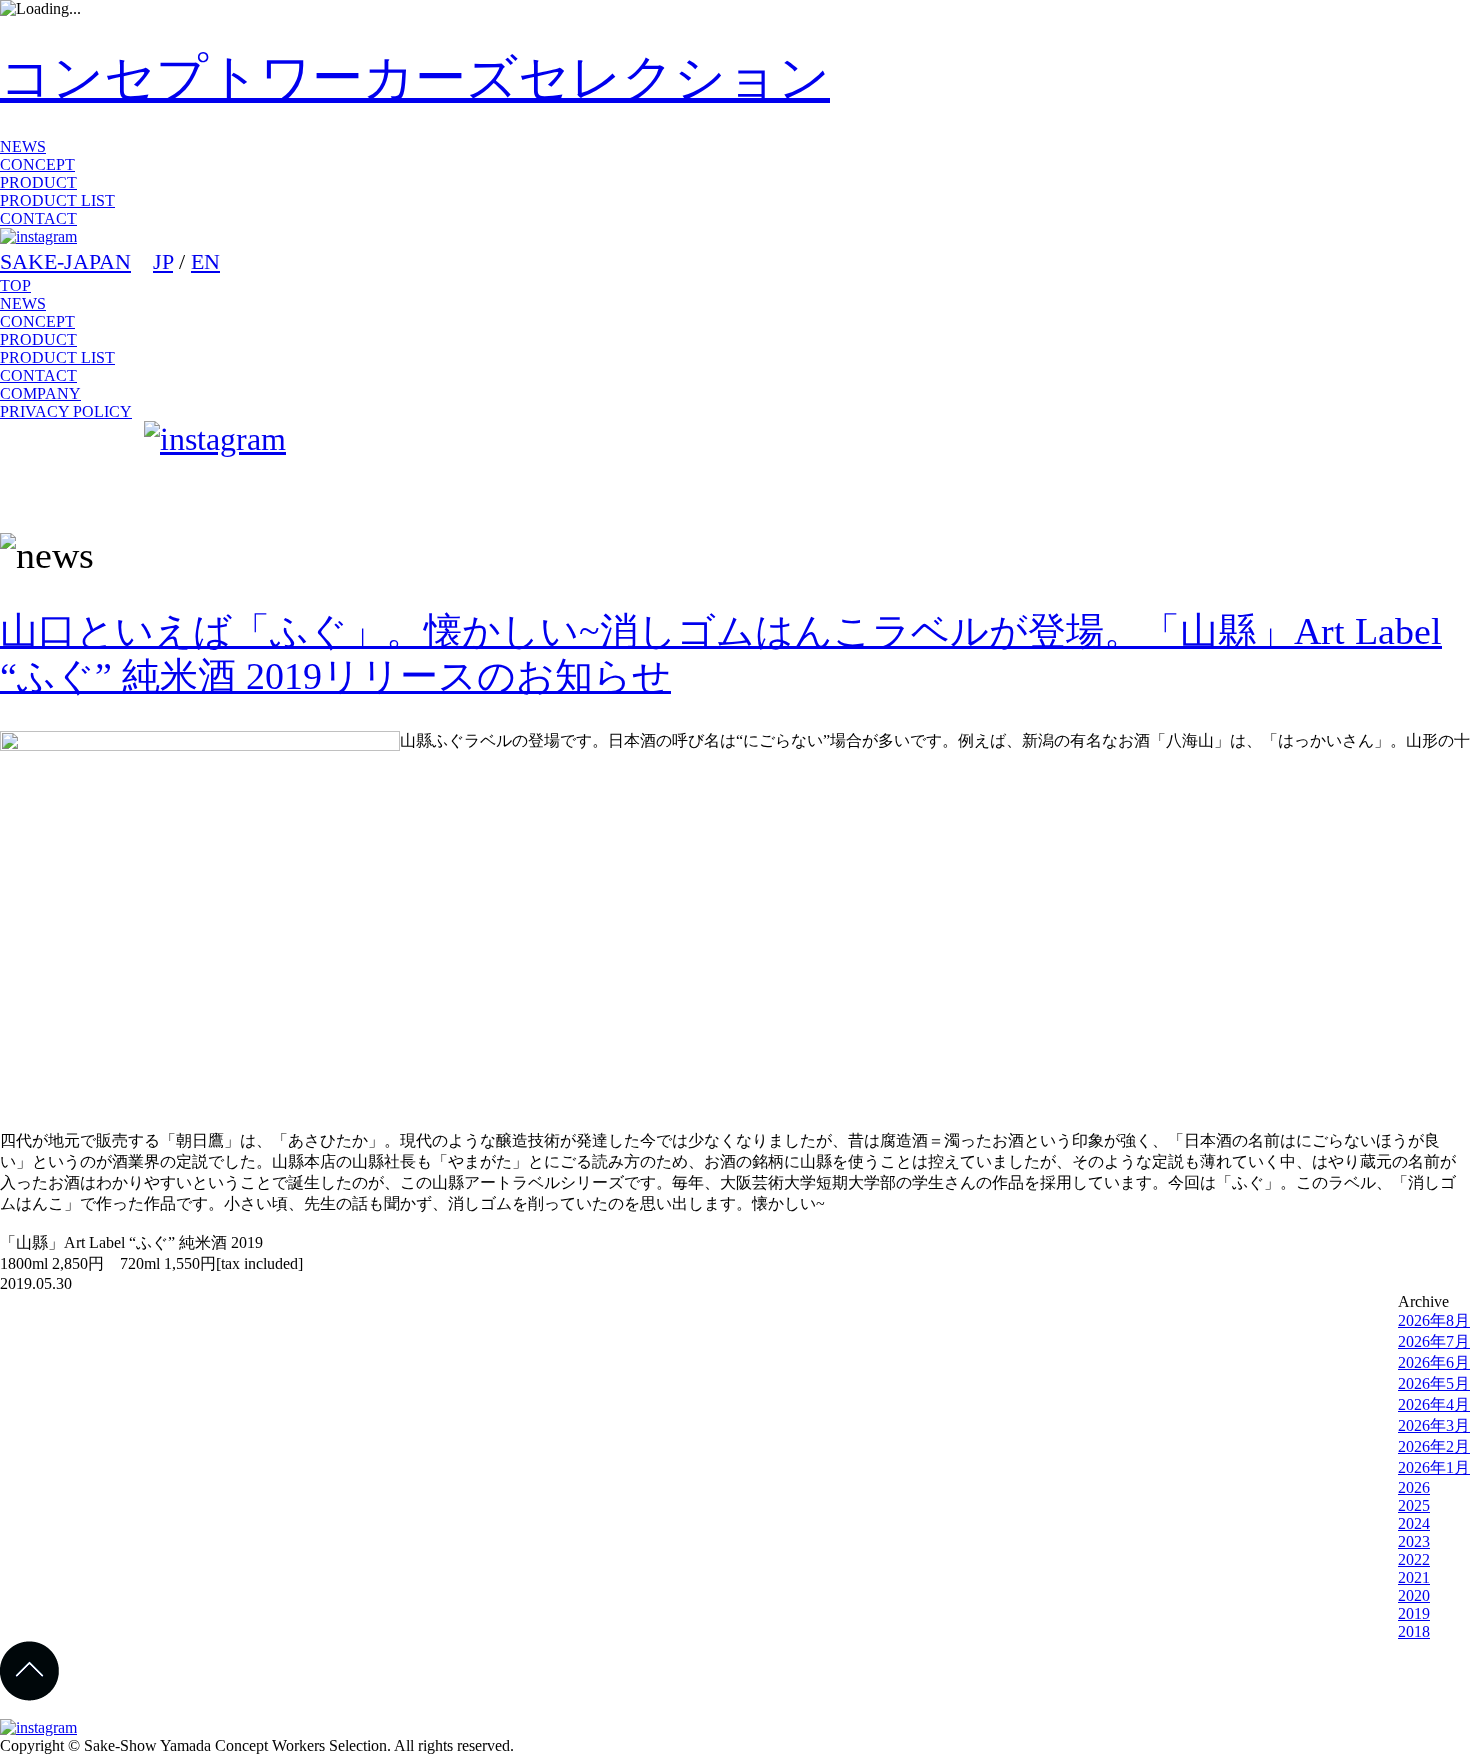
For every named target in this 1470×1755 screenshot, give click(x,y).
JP (163, 261)
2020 (1414, 1595)
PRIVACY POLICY (66, 411)
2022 (1414, 1559)
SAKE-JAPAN (65, 261)
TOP (15, 285)
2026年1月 (1434, 1467)
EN (205, 261)
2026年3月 (1434, 1425)
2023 (1414, 1541)
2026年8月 (1434, 1320)
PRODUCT (38, 182)
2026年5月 (1434, 1383)
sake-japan (68, 469)
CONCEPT (37, 164)
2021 (1414, 1577)
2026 (1414, 1487)
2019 (1414, 1613)
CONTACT (38, 218)
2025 (1414, 1505)
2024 (1414, 1523)
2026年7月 (1434, 1341)
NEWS (23, 146)
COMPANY (40, 393)
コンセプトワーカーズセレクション (415, 77)
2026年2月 (1434, 1446)
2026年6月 (1434, 1362)
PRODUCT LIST (57, 200)
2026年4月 (1434, 1404)
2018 (1414, 1631)
